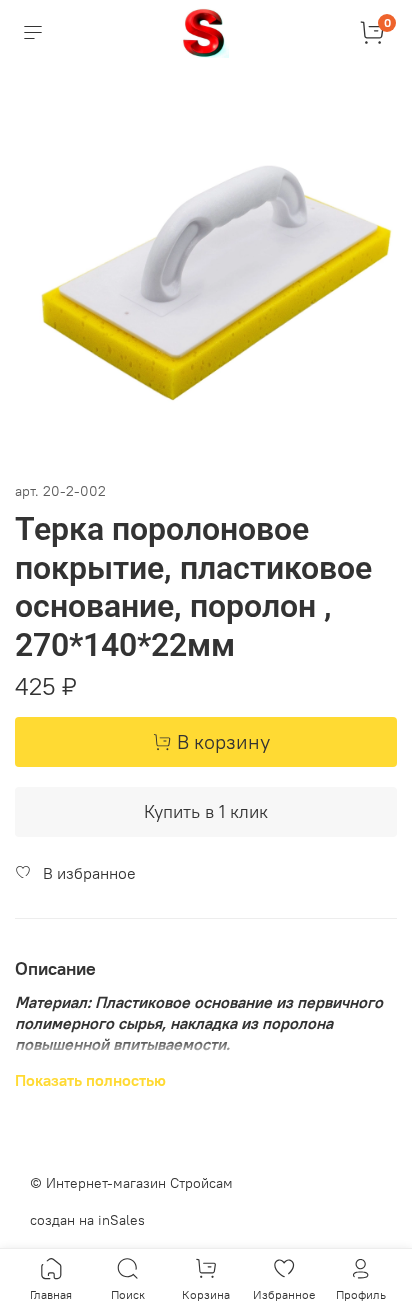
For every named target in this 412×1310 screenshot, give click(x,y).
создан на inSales (87, 1220)
